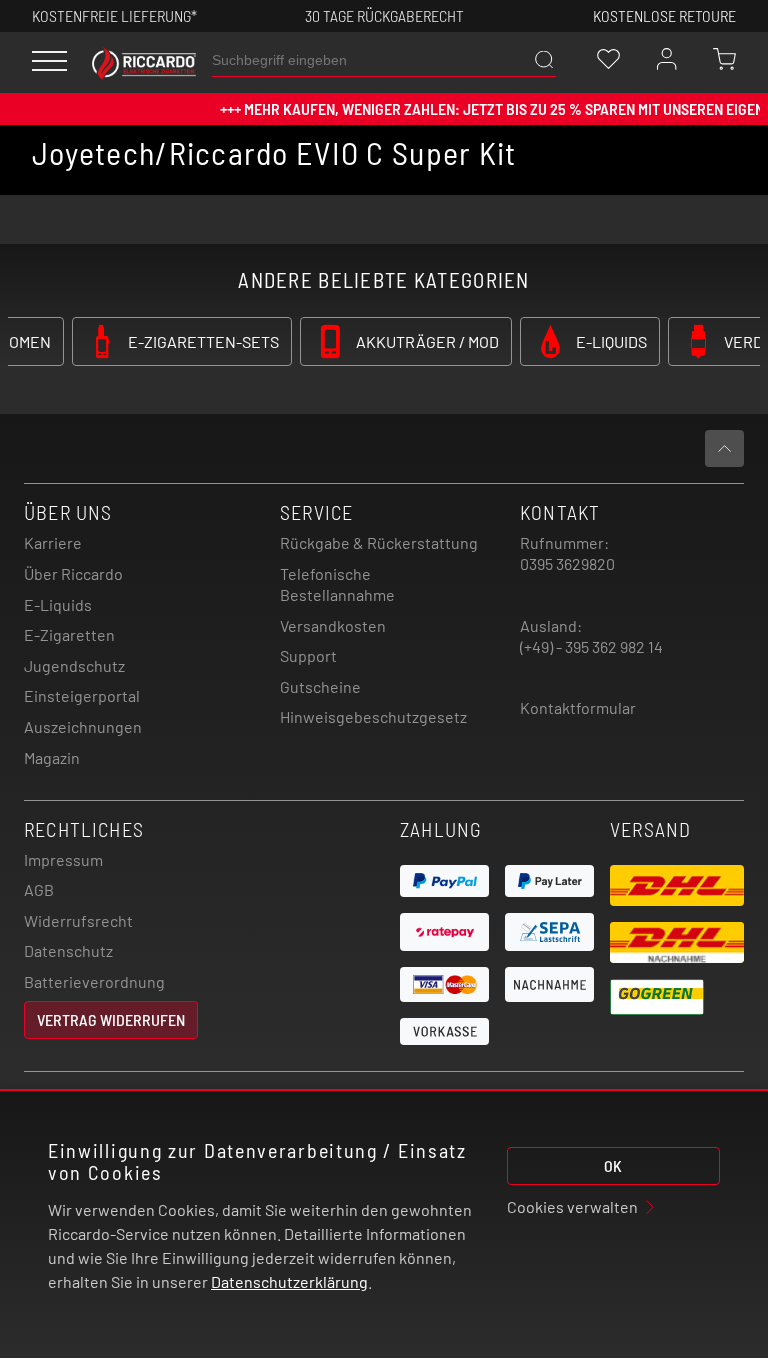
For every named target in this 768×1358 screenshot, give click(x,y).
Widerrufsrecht (78, 920)
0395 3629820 (567, 563)
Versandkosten (333, 625)
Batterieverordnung (94, 981)
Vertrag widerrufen (111, 1019)
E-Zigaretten (69, 634)
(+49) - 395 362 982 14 (591, 646)
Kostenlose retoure (664, 15)
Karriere (53, 542)
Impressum (63, 859)
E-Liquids (58, 604)
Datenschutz (68, 950)
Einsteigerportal (82, 695)
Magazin (52, 757)
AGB (39, 889)
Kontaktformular (578, 707)
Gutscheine (320, 686)
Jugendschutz (74, 665)
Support (308, 655)
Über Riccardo (73, 573)
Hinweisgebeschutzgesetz (373, 716)
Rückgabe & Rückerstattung (379, 542)
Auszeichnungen (83, 726)
